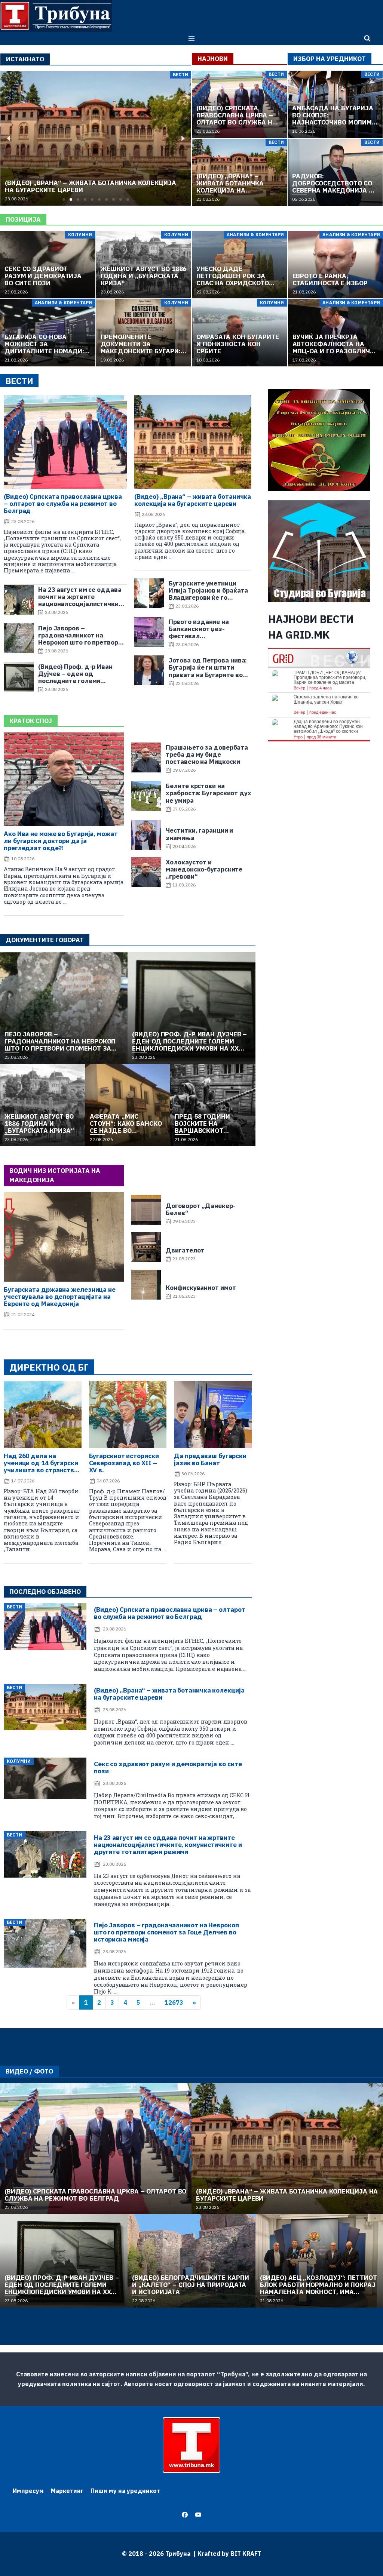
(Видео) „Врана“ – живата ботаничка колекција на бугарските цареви (193, 500)
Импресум (28, 2491)
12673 (174, 2002)
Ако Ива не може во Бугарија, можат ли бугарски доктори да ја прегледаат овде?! (61, 841)
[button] (64, 199)
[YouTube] (198, 2515)
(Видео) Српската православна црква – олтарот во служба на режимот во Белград (63, 504)
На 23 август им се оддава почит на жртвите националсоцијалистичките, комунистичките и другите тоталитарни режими (168, 1845)
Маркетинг (67, 2491)
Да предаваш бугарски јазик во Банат (210, 1459)
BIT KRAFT (246, 2554)
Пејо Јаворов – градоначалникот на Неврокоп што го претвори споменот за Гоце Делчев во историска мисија (166, 1932)
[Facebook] (185, 2515)
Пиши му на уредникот (125, 2491)
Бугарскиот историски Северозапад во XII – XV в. (124, 1463)
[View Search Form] (367, 39)
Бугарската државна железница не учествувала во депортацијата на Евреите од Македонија (60, 1297)
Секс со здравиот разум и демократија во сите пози (168, 1767)
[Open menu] (192, 38)
